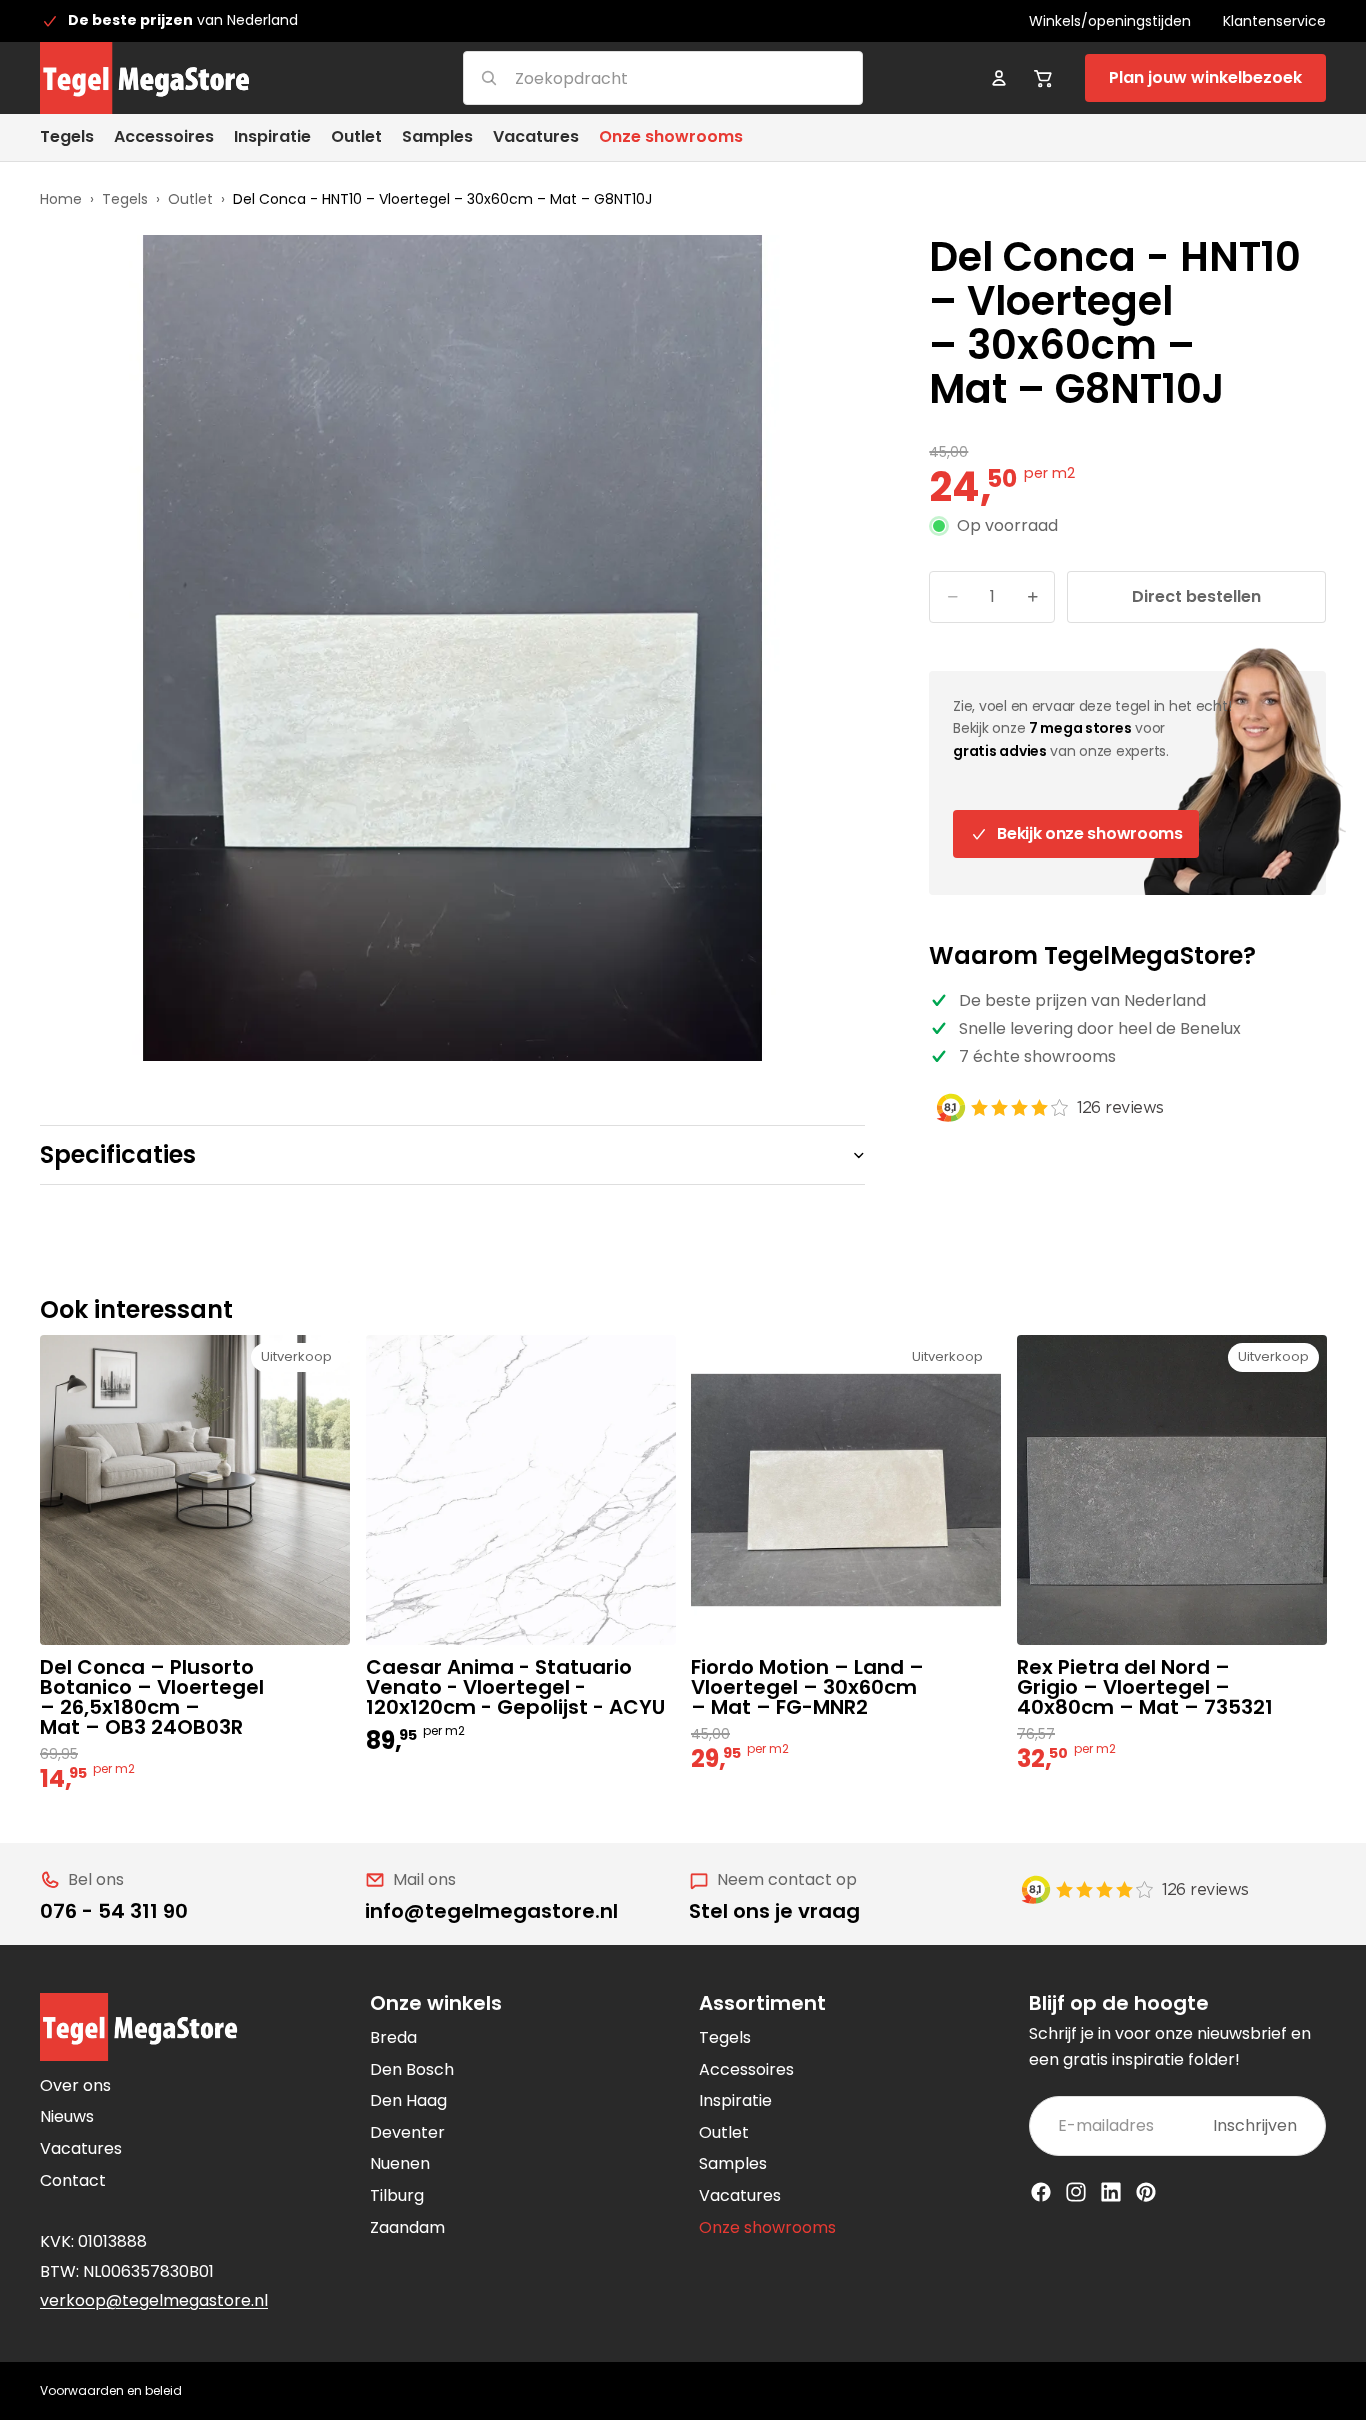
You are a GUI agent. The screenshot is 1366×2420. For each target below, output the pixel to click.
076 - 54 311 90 (114, 1911)
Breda (393, 2037)
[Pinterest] (1146, 2192)
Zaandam (407, 2227)
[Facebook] (1041, 2192)
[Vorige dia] (396, 1490)
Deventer (407, 2132)
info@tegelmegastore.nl (491, 1911)
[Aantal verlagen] (952, 597)
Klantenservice (1274, 21)
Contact (73, 2180)
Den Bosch (412, 2069)
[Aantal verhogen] (1032, 597)
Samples (733, 2163)
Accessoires (746, 2069)
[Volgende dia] (645, 1490)
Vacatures (81, 2148)
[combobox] (638, 77)
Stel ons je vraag (774, 1911)
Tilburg (397, 2195)
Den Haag (408, 2100)
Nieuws (67, 2116)
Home (61, 199)
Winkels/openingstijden (1110, 21)
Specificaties (118, 1154)
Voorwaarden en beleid (111, 2390)
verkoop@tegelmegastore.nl (154, 2300)
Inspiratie (735, 2100)
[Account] (999, 78)
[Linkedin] (1111, 2192)
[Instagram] (1076, 2192)
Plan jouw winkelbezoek (1205, 77)
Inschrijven (1255, 2125)
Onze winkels (436, 2003)
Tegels (125, 199)
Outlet (190, 199)
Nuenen (400, 2163)
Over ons (75, 2085)
